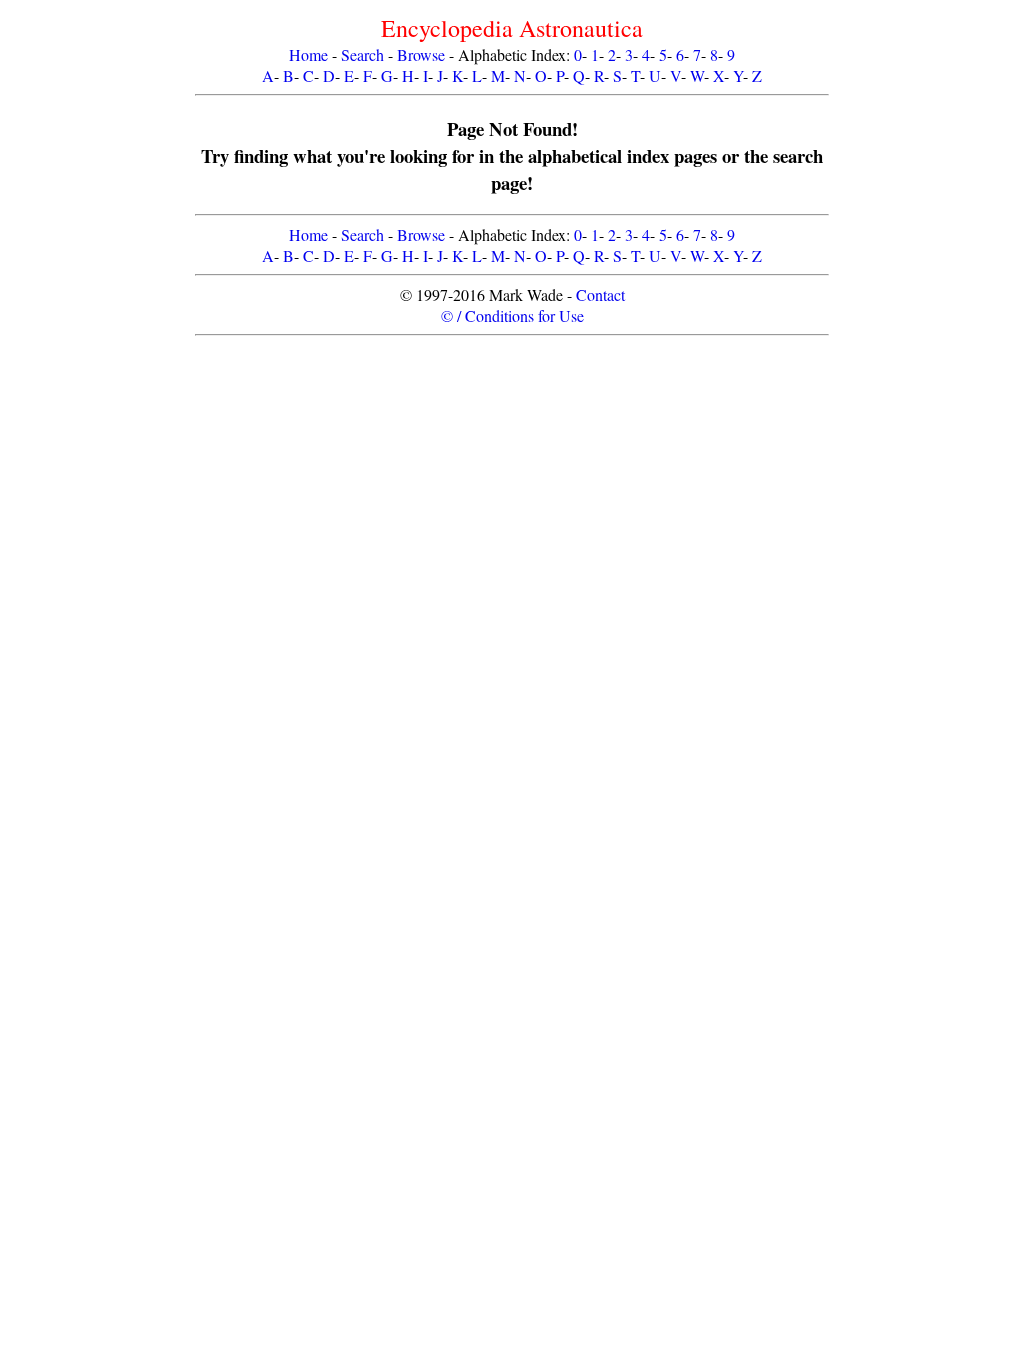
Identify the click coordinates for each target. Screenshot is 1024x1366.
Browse (421, 54)
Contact (600, 294)
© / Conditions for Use (512, 315)
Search (362, 54)
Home (308, 54)
